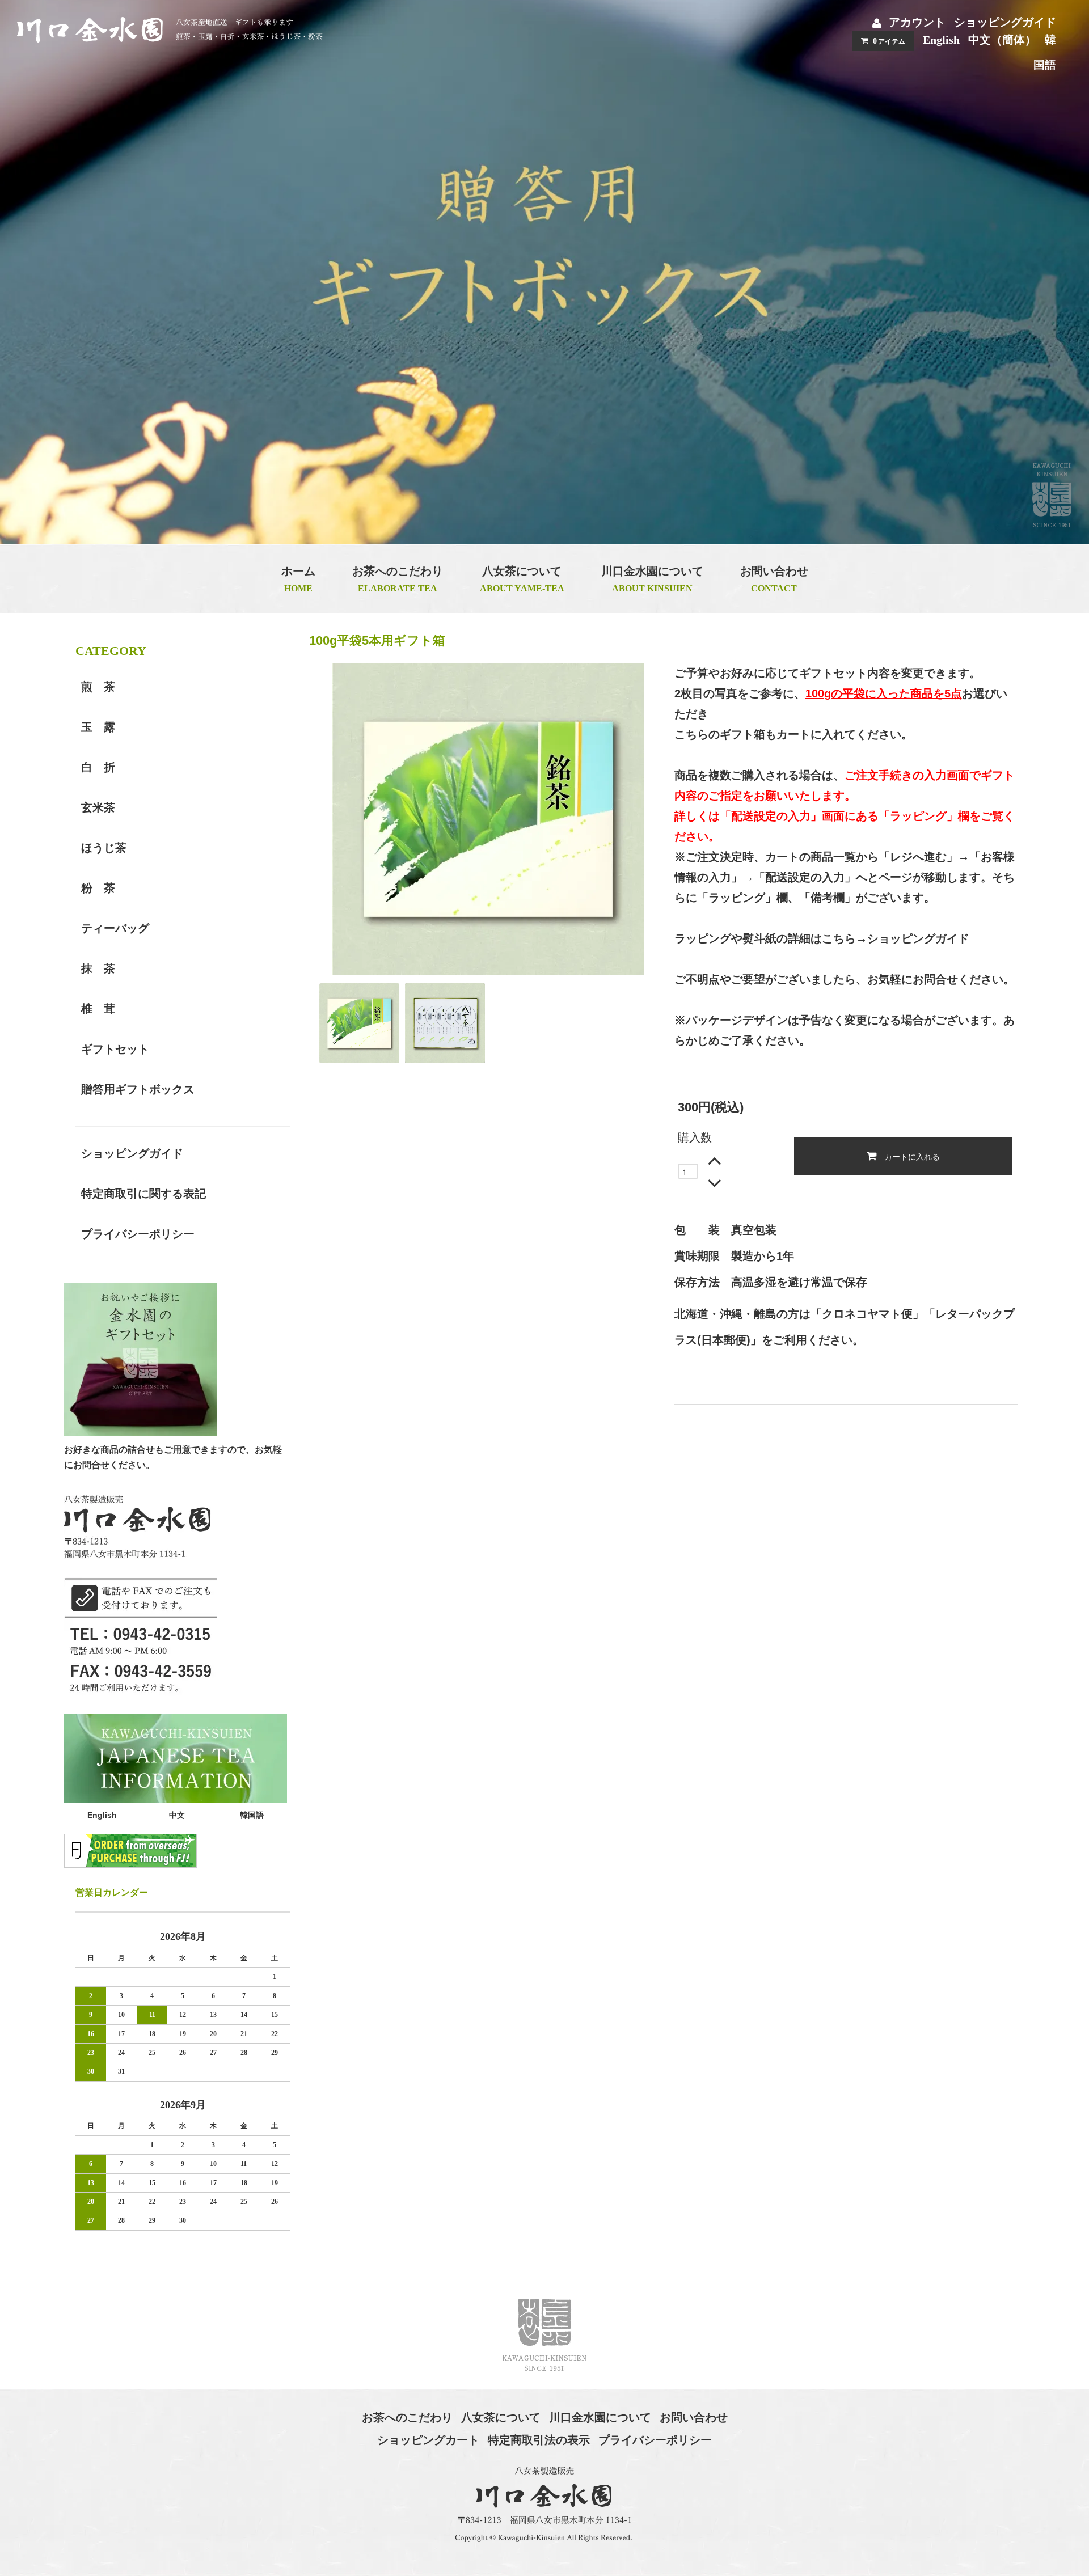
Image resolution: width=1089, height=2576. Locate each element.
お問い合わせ (694, 2417)
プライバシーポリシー (655, 2440)
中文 (177, 1815)
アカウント (917, 22)
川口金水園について (600, 2417)
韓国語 (252, 1815)
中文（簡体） (1002, 40)
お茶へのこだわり (407, 2417)
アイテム (889, 41)
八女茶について (501, 2417)
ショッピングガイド (1005, 22)
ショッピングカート (428, 2440)
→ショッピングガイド (913, 938)
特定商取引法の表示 (539, 2440)
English (941, 40)
